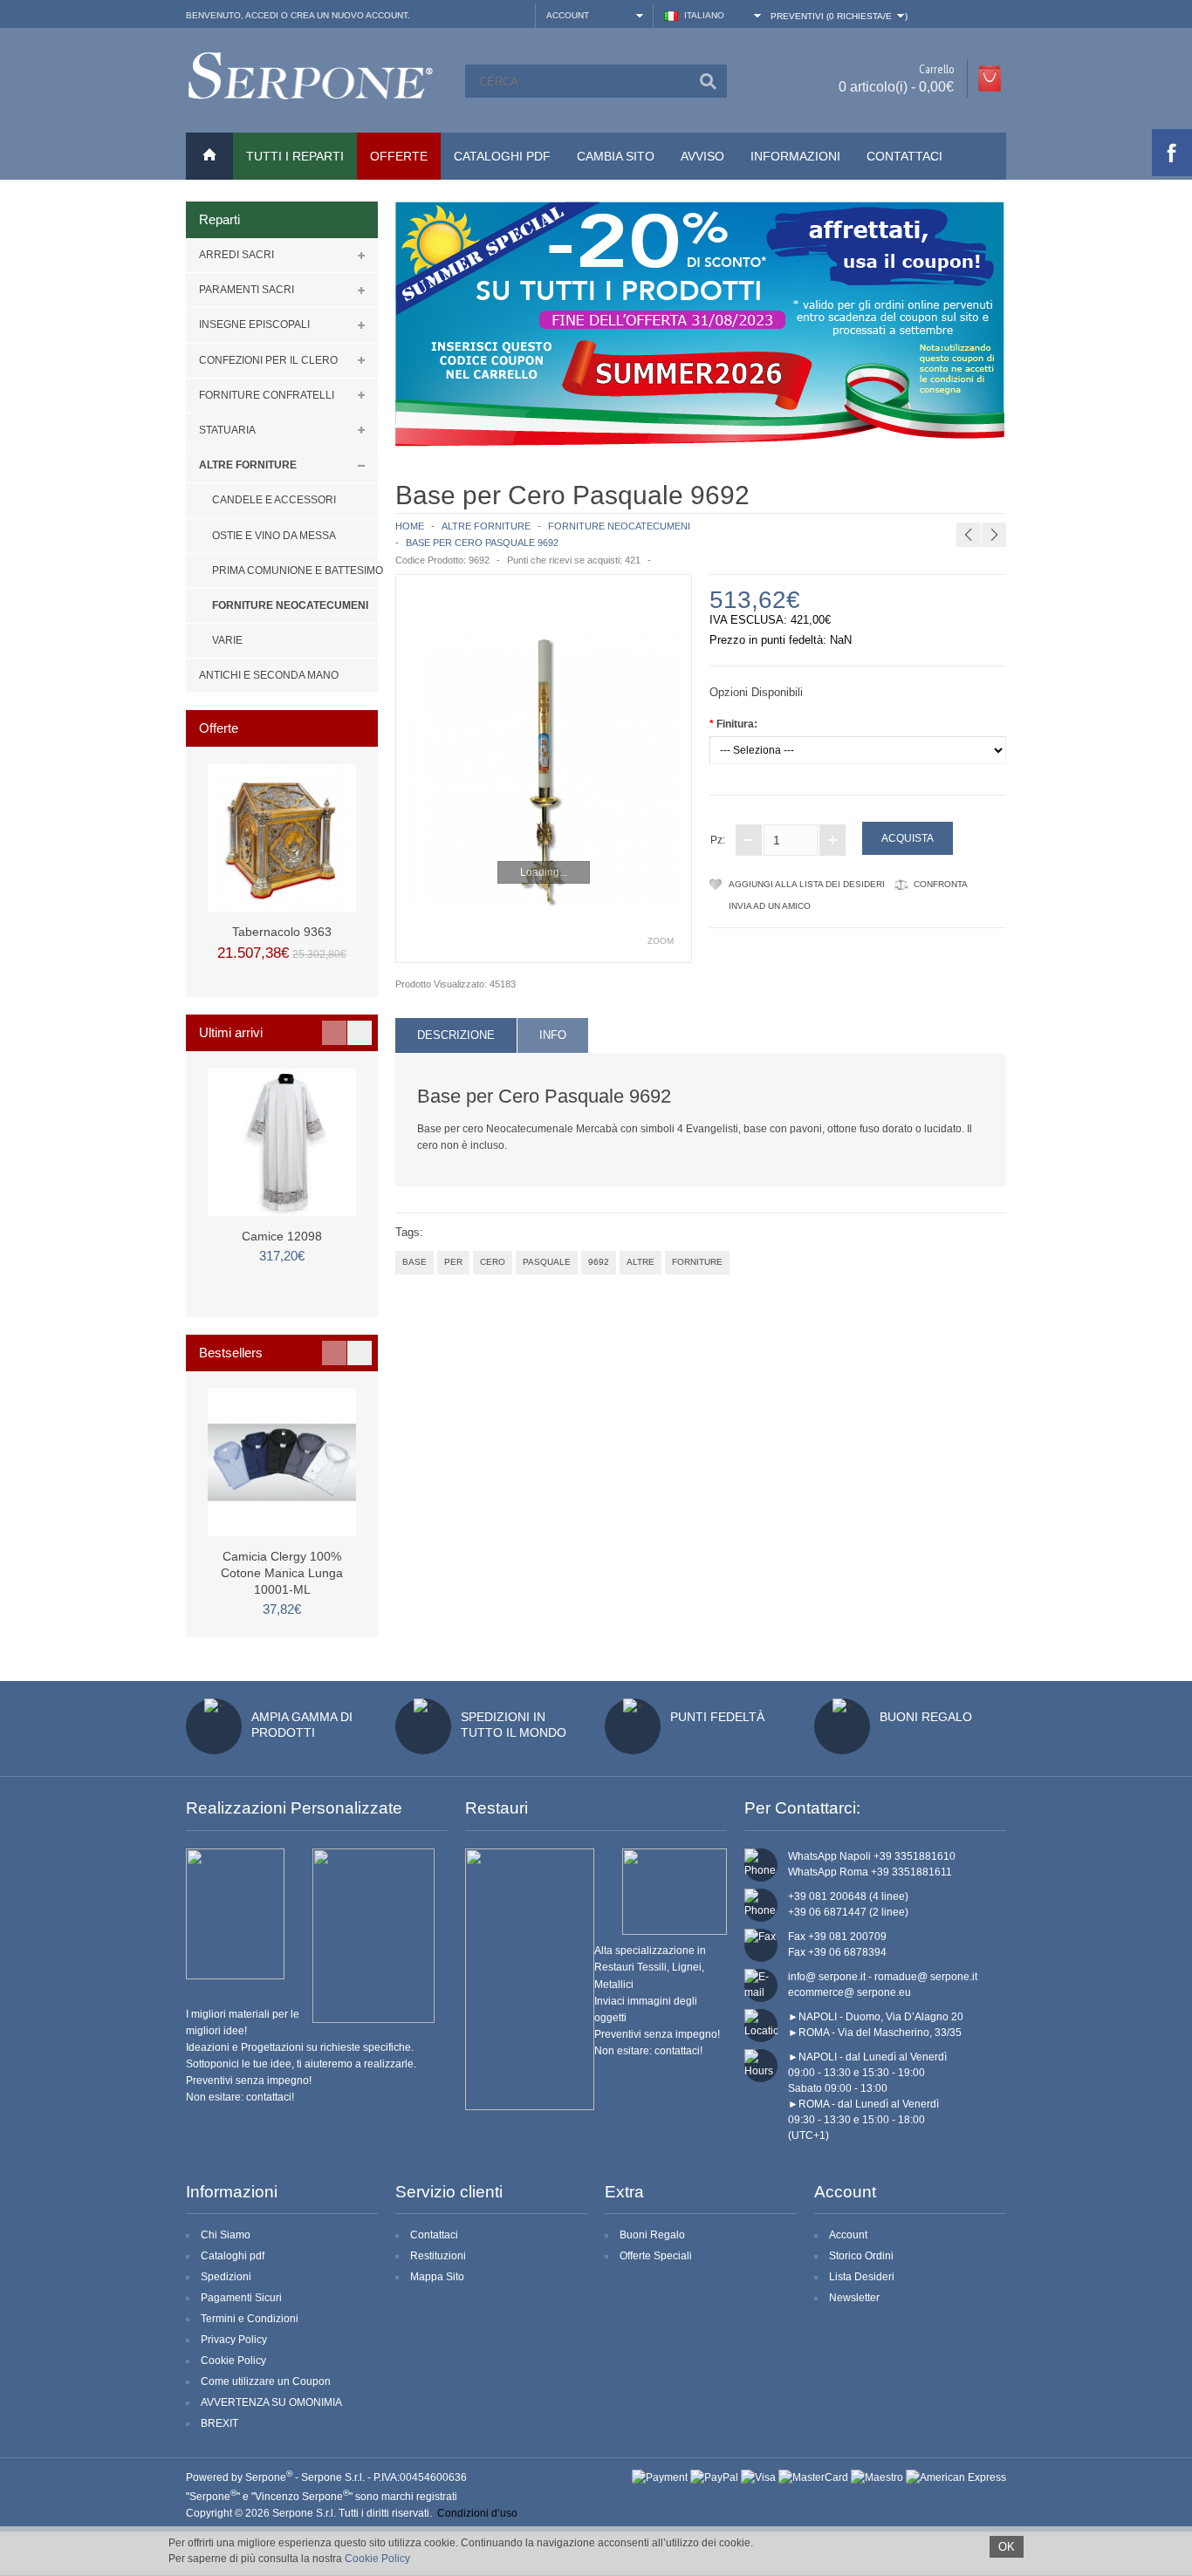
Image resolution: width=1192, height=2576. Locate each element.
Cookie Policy (233, 2361)
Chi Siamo (226, 2235)
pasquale (547, 1262)
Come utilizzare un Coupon (266, 2381)
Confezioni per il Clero (268, 360)
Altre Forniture (248, 465)
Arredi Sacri (236, 255)
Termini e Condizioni (250, 2319)
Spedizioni (226, 2277)
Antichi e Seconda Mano (269, 675)
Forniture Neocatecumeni (290, 605)
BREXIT (219, 2423)
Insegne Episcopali (254, 325)
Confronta (941, 884)
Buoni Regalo (926, 1717)
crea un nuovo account (349, 15)
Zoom (661, 941)
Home (410, 526)
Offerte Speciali (656, 2256)
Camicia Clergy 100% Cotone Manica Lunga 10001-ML (282, 1573)
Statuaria (227, 430)
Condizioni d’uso (477, 2513)
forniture (697, 1262)
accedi (262, 15)
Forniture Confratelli (267, 395)
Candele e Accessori (274, 500)
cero (493, 1262)
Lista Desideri (862, 2277)
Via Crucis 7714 (1050, 493)
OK (1007, 2547)
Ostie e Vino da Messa (274, 536)
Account (848, 2235)
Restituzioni (438, 2256)
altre (641, 1262)
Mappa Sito (437, 2277)
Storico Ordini (861, 2256)
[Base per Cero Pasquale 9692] (544, 769)
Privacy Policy (234, 2340)
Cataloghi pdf (233, 2256)
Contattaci (904, 156)
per (453, 1262)
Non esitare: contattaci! (240, 2097)
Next (360, 1033)
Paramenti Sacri (247, 290)
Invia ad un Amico (770, 906)
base (414, 1262)
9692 (599, 1262)
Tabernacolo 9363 (282, 932)
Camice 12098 (282, 1236)
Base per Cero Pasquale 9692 (482, 543)
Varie (227, 640)
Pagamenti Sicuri (241, 2298)
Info (553, 1035)
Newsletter (854, 2298)
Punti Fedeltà (717, 1717)
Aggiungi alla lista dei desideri (807, 884)
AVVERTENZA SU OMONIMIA (271, 2402)
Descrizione (456, 1035)
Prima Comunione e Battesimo (295, 571)
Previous (334, 1033)
